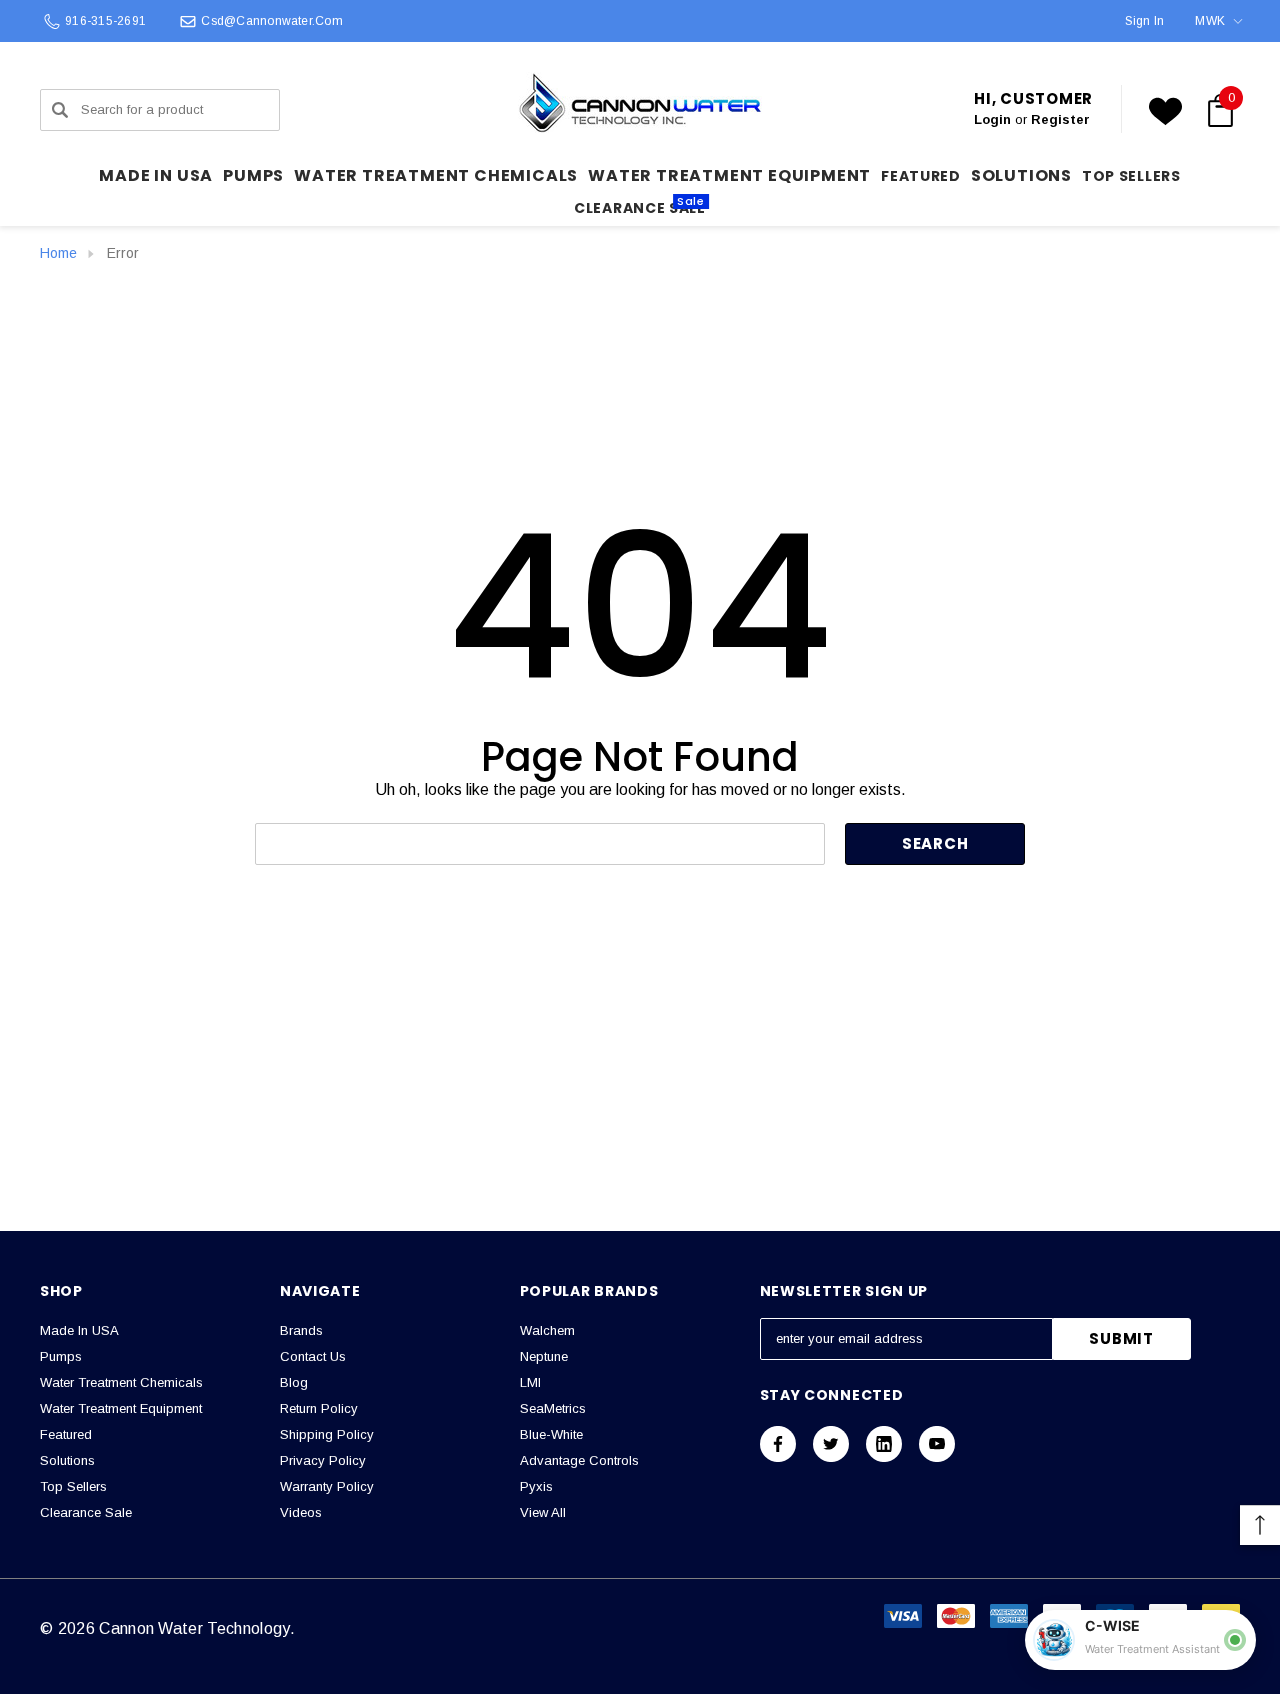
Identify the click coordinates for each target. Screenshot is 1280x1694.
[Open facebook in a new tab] (778, 1444)
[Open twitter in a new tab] (831, 1444)
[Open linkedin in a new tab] (884, 1444)
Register (1060, 119)
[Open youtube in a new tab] (937, 1444)
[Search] (60, 110)
